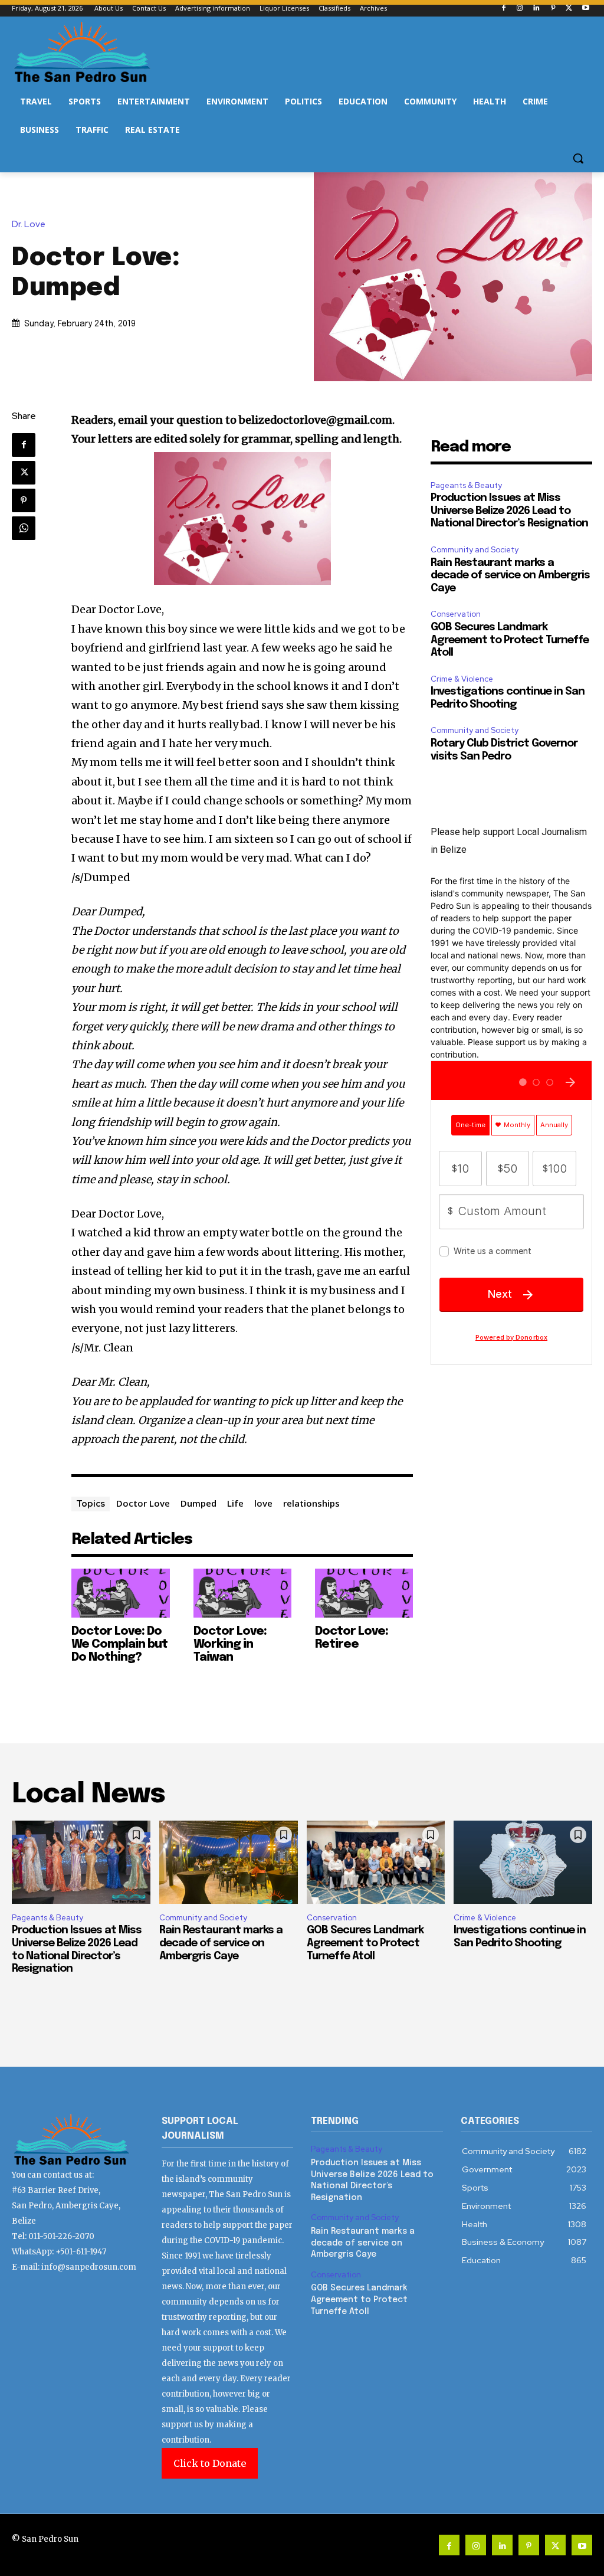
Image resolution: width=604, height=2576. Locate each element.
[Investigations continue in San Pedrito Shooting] (523, 1862)
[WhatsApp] (24, 528)
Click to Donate (210, 2463)
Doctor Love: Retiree (352, 1638)
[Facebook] (503, 9)
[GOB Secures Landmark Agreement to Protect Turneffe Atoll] (376, 1862)
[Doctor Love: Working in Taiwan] (242, 1593)
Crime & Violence (462, 679)
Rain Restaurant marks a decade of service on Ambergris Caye (510, 576)
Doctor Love (143, 1503)
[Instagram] (520, 9)
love (263, 1503)
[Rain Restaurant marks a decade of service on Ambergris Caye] (229, 1862)
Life (235, 1503)
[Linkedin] (536, 9)
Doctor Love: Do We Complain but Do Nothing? (119, 1644)
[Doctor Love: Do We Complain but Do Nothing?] (120, 1593)
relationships (311, 1503)
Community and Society (475, 550)
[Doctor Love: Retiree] (364, 1593)
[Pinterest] (553, 9)
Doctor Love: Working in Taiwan (230, 1644)
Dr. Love (29, 225)
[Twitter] (569, 9)
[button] (578, 158)
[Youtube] (585, 9)
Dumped (198, 1503)
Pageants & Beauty (466, 485)
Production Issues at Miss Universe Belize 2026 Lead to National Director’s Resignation (509, 511)
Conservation (456, 614)
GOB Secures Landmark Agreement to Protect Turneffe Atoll (510, 640)
